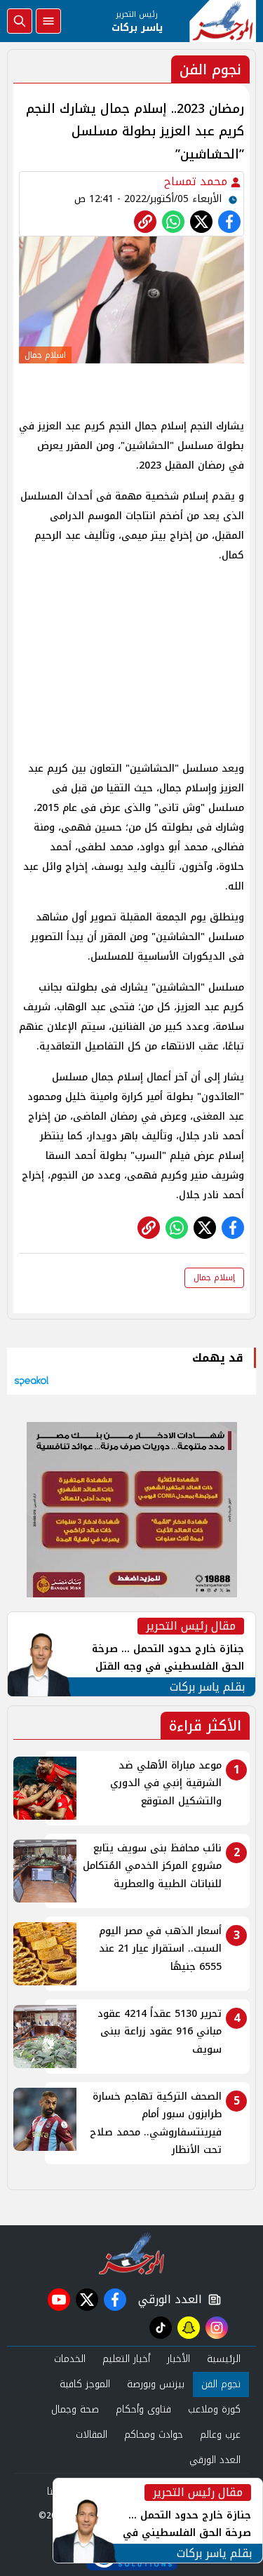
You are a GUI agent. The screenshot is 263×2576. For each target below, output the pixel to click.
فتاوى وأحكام (143, 2409)
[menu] (48, 21)
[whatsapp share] (173, 222)
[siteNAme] (223, 21)
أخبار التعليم (126, 2359)
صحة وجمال (75, 2409)
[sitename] (131, 2253)
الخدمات (70, 2359)
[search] (20, 21)
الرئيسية (224, 2359)
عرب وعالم (220, 2435)
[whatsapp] (145, 222)
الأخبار (178, 2359)
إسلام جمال (214, 1277)
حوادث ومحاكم (154, 2435)
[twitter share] (201, 222)
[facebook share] (229, 222)
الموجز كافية (85, 2384)
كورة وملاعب (214, 2409)
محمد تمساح (197, 181)
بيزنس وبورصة (156, 2384)
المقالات (92, 2435)
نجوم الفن (221, 2384)
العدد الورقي (167, 2300)
